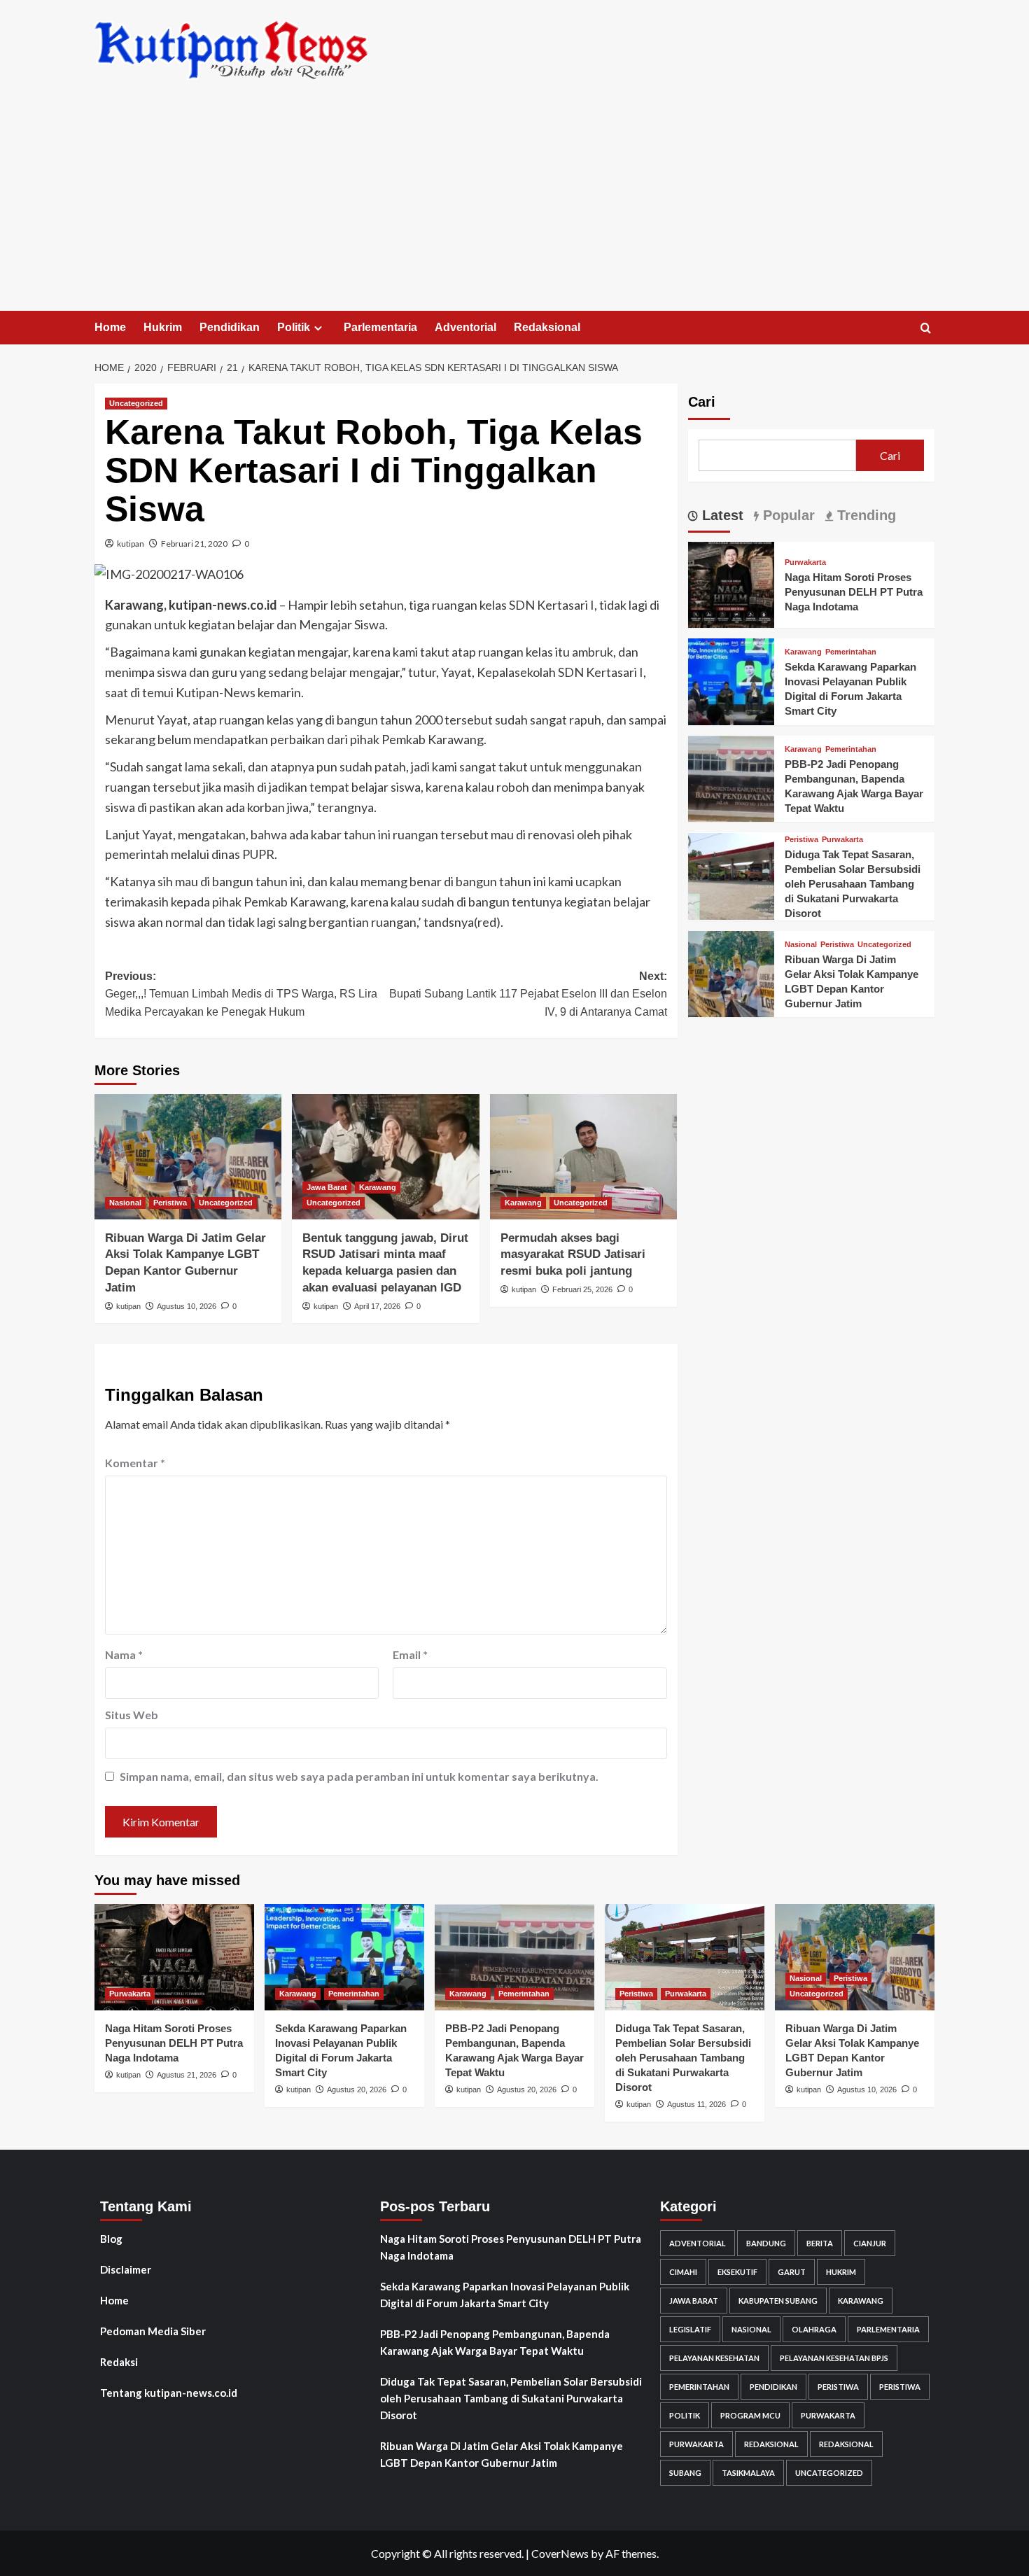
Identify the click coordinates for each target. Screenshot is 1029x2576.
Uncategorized (136, 403)
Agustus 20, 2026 (357, 2089)
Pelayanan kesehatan (714, 2358)
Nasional (125, 1203)
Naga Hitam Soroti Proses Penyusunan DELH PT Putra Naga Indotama (854, 593)
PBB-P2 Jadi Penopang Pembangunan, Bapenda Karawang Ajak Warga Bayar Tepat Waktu (495, 2342)
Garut (792, 2272)
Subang (685, 2473)
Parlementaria (380, 327)
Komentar (135, 1463)
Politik (294, 327)
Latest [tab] (721, 515)
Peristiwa (170, 1203)
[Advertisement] (514, 206)
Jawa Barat (327, 1187)
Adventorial (465, 327)
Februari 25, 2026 (582, 1289)
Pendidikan (230, 327)
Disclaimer (126, 2269)
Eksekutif (737, 2272)
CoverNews (560, 2553)
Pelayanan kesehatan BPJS (834, 2358)
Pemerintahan (851, 653)
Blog (111, 2239)
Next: (528, 994)
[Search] (926, 329)
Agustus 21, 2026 (187, 2075)
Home (110, 327)
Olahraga (814, 2329)
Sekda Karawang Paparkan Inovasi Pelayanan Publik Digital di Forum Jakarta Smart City (505, 2295)
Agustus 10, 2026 (187, 1306)
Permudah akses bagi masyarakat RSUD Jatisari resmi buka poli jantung (573, 1255)
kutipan (131, 544)
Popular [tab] (787, 515)
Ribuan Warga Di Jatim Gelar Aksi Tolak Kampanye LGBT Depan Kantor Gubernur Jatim (502, 2454)
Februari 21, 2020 (194, 544)
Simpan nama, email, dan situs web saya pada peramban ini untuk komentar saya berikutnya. (359, 1776)
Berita (820, 2243)
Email (410, 1654)
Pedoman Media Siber (153, 2331)
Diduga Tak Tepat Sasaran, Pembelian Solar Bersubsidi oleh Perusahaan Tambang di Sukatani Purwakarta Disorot (853, 884)
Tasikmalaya (748, 2473)
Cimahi (683, 2272)
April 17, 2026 (377, 1306)
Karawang (378, 1187)
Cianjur (870, 2243)
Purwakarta (805, 563)
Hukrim (163, 327)
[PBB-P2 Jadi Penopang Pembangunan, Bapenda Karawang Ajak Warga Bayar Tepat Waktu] (731, 777)
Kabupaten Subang (778, 2301)
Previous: (241, 994)
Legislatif (690, 2329)
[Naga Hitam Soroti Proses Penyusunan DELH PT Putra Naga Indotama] (731, 583)
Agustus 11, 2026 (696, 2104)
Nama (124, 1654)
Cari (702, 402)
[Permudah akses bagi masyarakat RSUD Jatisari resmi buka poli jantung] (583, 1156)
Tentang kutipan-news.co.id (169, 2393)
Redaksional (547, 327)
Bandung (766, 2243)
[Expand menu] (318, 328)
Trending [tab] (864, 515)
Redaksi (119, 2362)
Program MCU (750, 2415)
